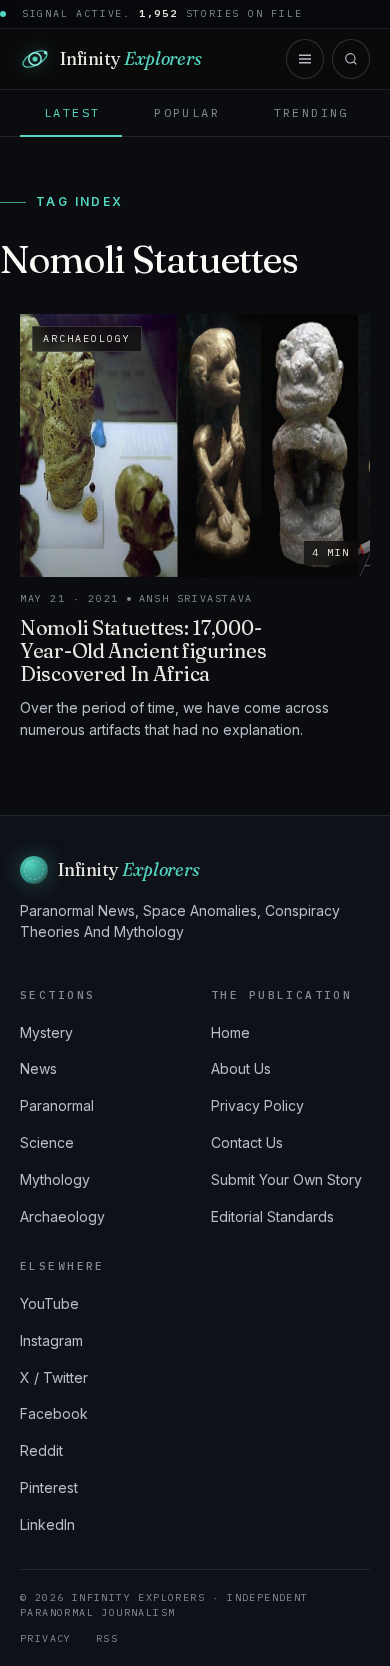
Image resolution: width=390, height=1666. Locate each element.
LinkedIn (47, 1524)
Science (47, 1142)
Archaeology (62, 1216)
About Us (241, 1068)
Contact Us (247, 1142)
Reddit (41, 1450)
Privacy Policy (257, 1105)
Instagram (51, 1340)
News (38, 1068)
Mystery (46, 1032)
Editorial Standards (272, 1216)
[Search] (351, 59)
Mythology (55, 1179)
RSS (107, 1638)
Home (230, 1032)
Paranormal (57, 1105)
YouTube (49, 1303)
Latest (72, 112)
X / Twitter (54, 1377)
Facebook (54, 1413)
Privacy (46, 1638)
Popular (187, 112)
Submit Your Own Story (286, 1179)
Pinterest (49, 1487)
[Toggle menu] (305, 59)
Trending (311, 112)
